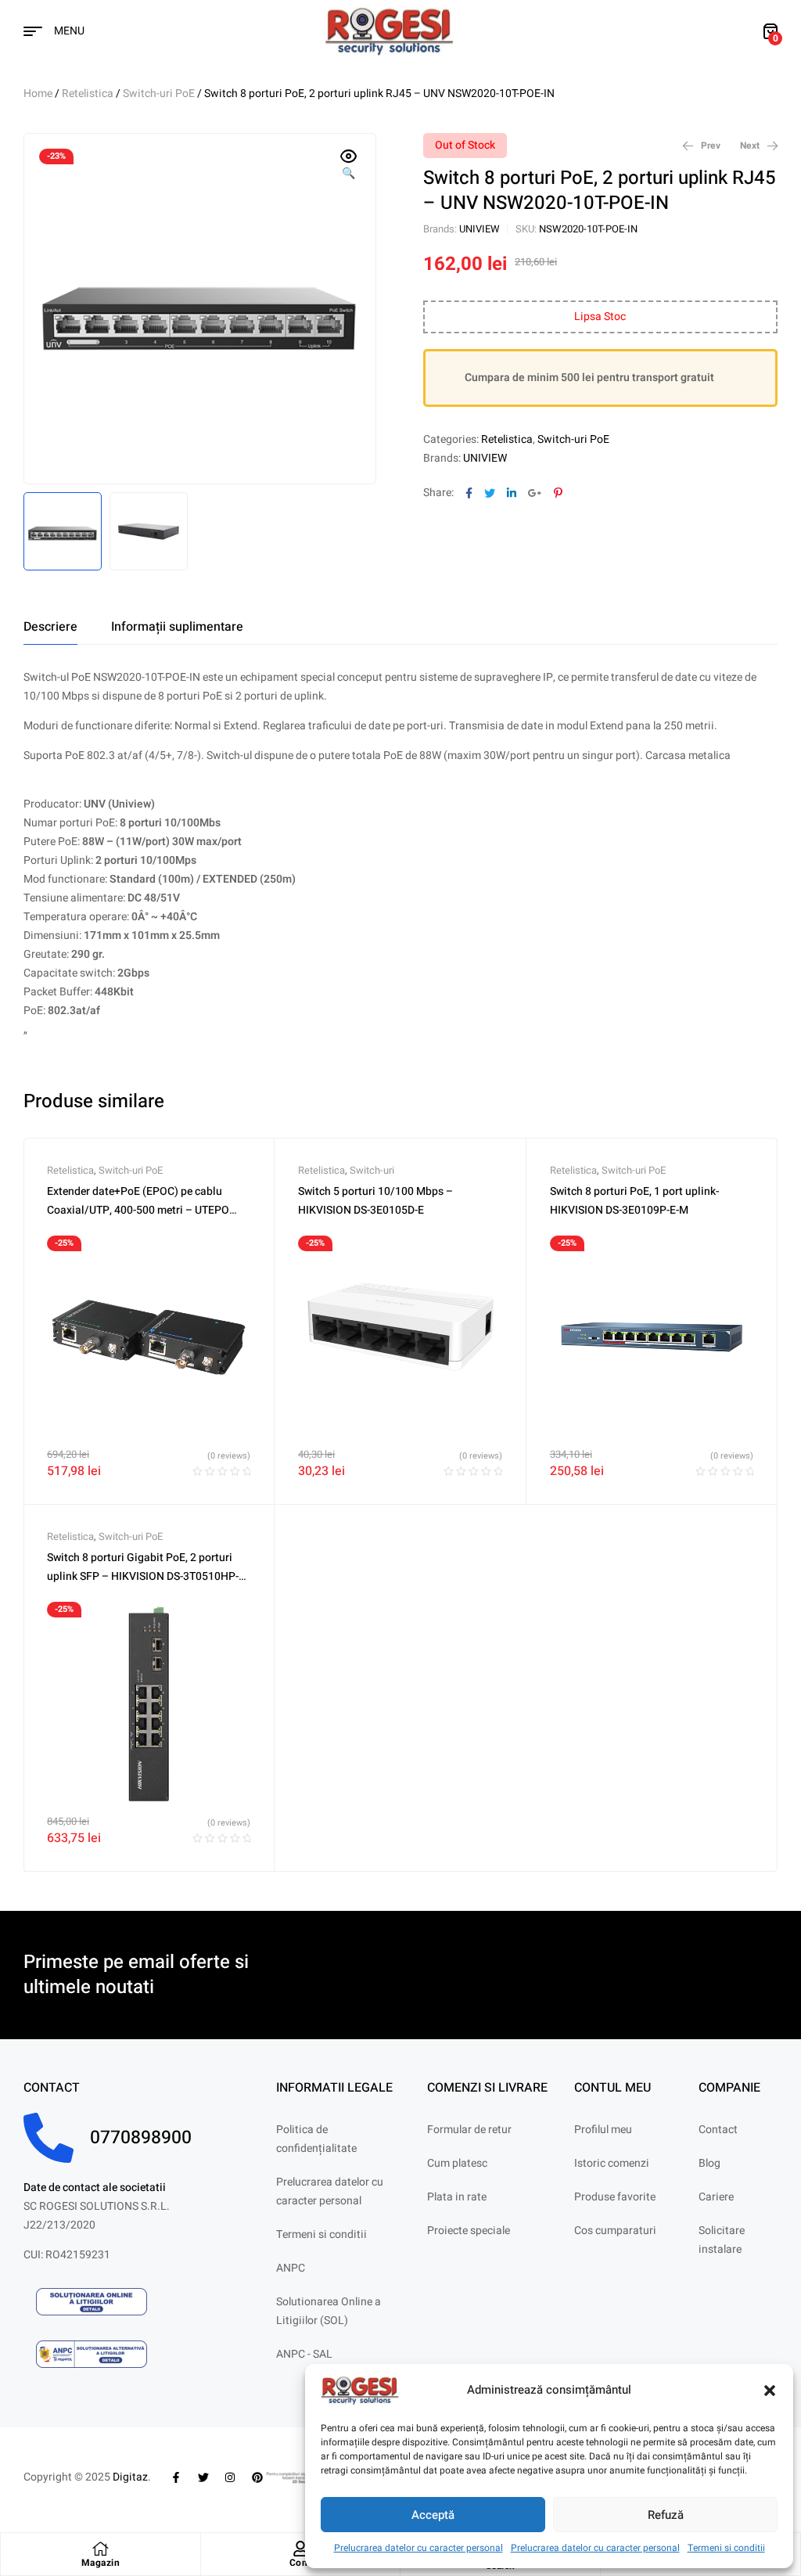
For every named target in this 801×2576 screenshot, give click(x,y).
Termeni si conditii (726, 2548)
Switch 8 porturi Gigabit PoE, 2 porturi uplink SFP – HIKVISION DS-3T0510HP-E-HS (147, 1576)
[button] (770, 2391)
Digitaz (130, 2477)
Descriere (50, 627)
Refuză (666, 2515)
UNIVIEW (480, 229)
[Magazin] (100, 2549)
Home (38, 94)
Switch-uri (372, 1170)
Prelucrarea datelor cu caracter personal (418, 2548)
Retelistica (88, 94)
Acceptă (433, 2515)
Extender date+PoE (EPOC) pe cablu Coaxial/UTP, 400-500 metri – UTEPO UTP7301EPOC (138, 1210)
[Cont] (300, 2549)
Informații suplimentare (177, 627)
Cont (300, 2563)
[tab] (50, 627)
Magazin (101, 2563)
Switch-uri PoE (159, 94)
